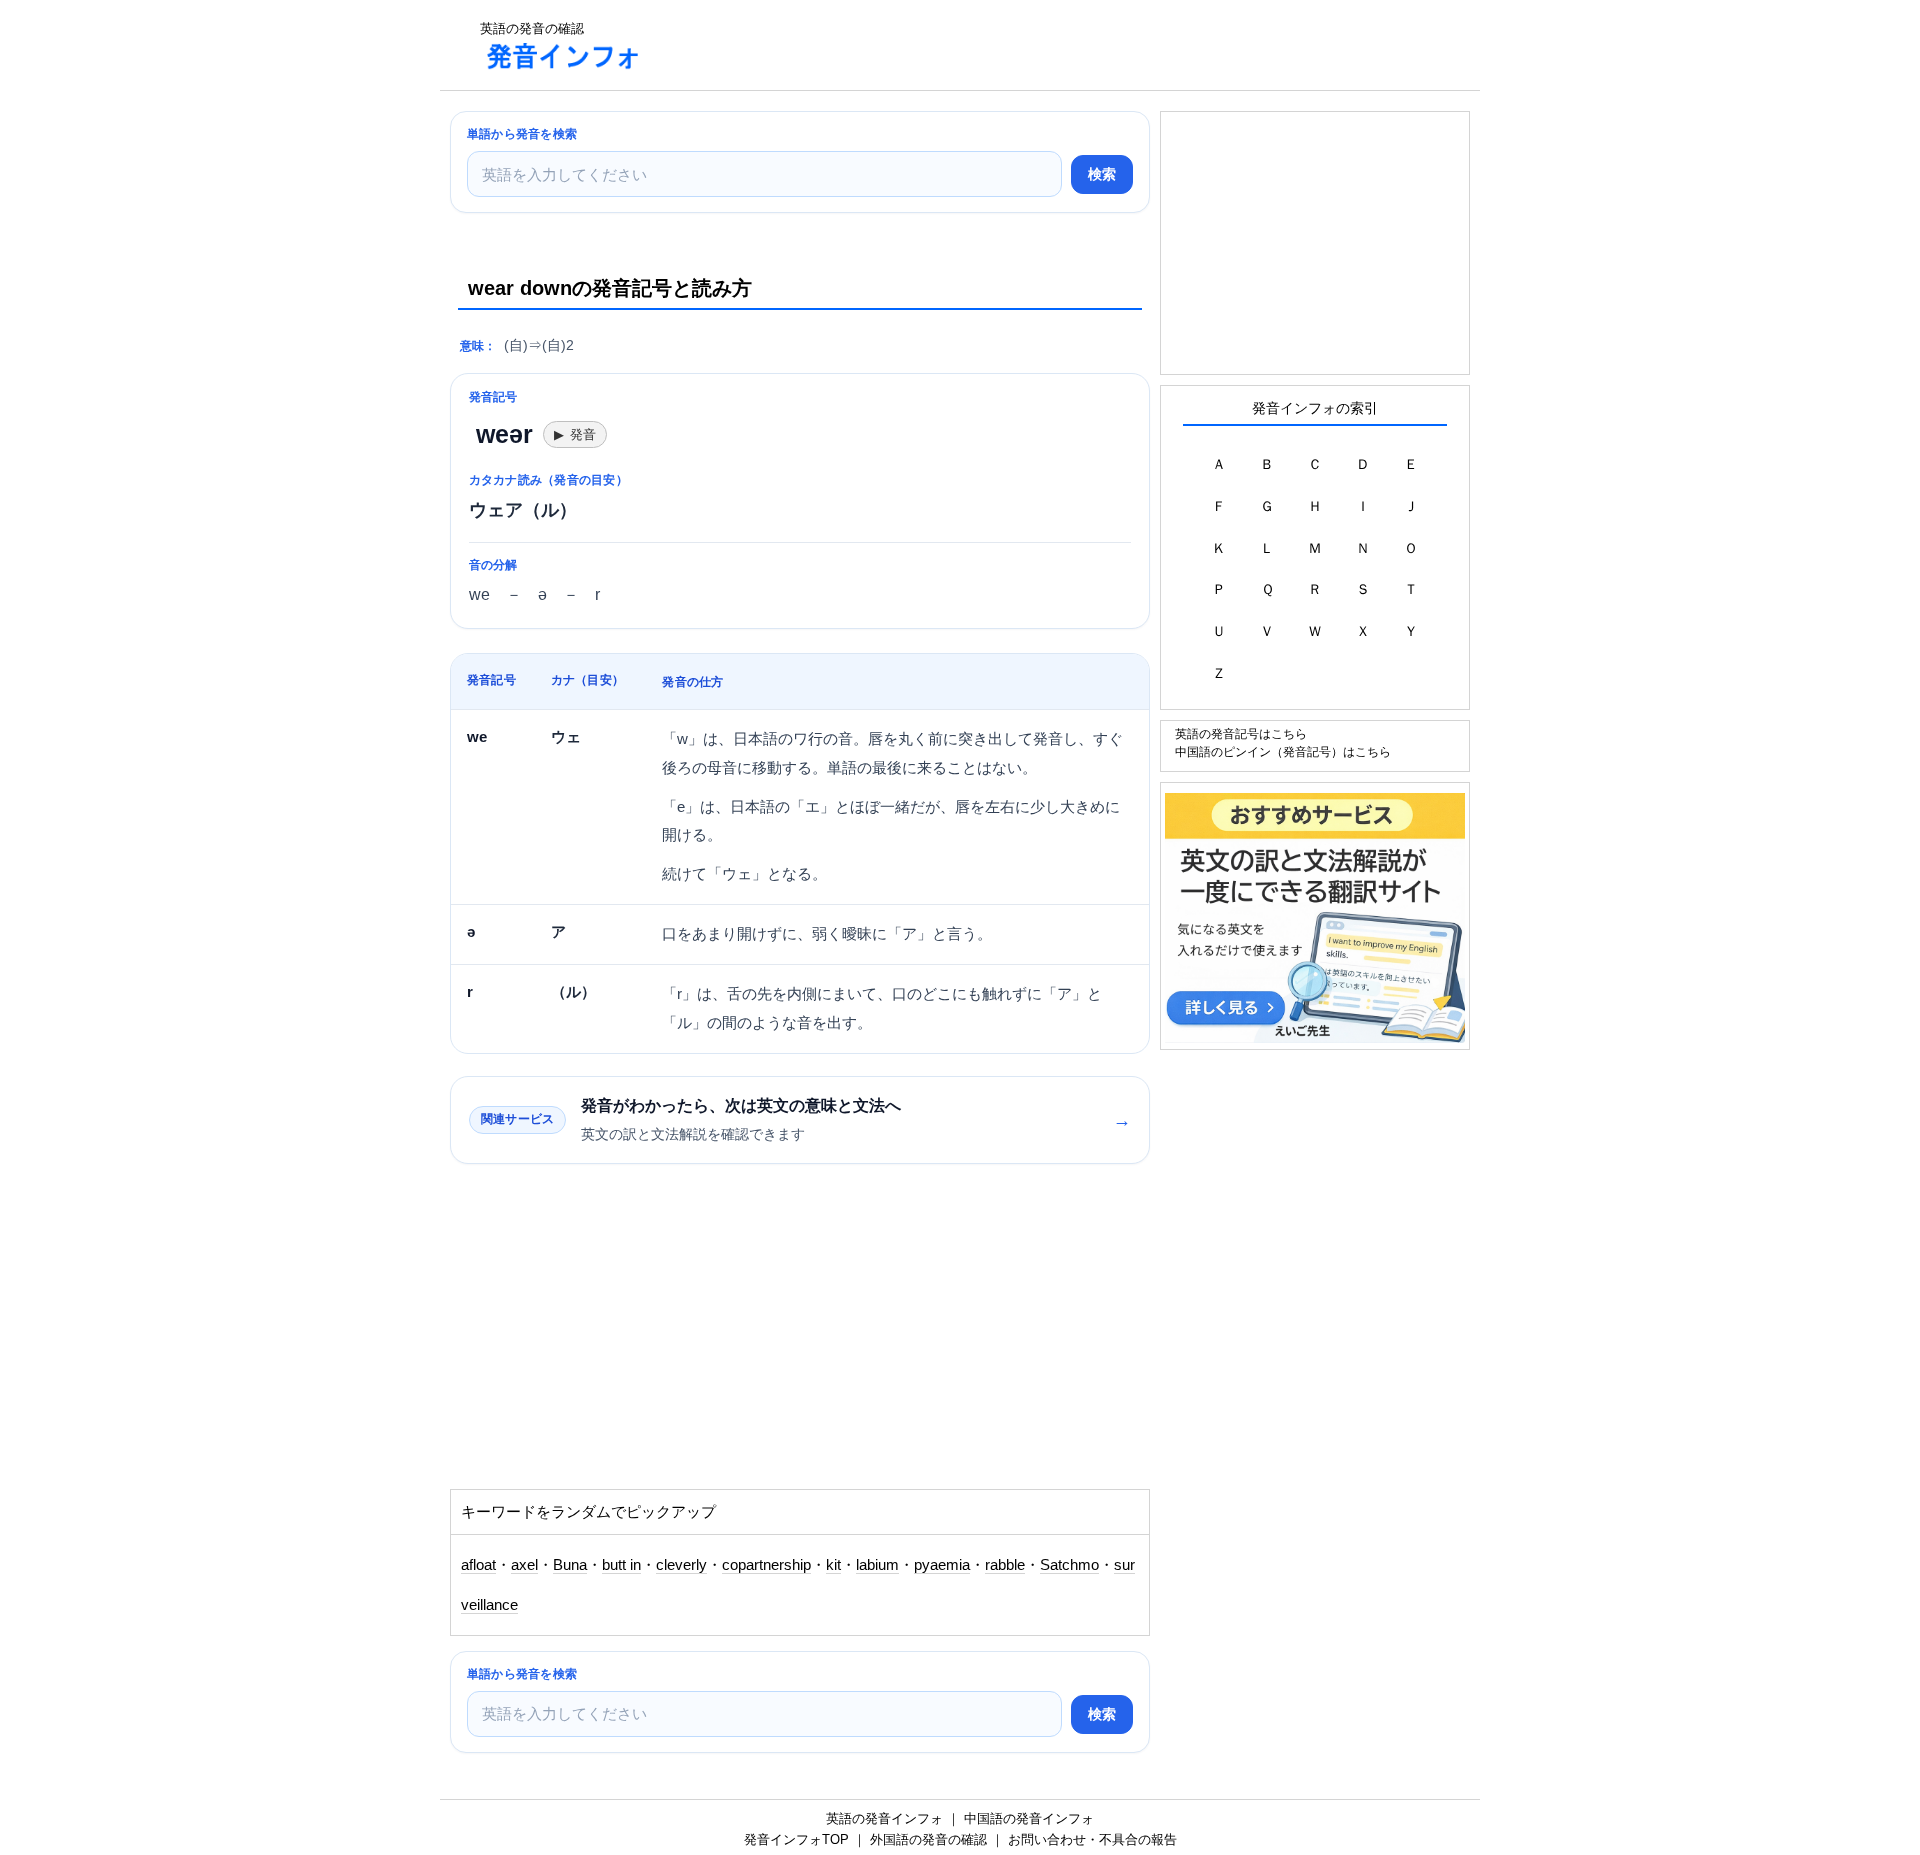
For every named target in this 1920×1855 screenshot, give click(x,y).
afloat (478, 1565)
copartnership (766, 1565)
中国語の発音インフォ (1029, 1818)
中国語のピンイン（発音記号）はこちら (1283, 751)
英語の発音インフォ (884, 1818)
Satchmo (1069, 1565)
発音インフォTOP (796, 1839)
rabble (1005, 1565)
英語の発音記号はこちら (1241, 733)
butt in (621, 1565)
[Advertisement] (1024, 45)
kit (833, 1565)
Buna (570, 1565)
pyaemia (942, 1565)
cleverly (681, 1565)
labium (877, 1565)
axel (524, 1565)
